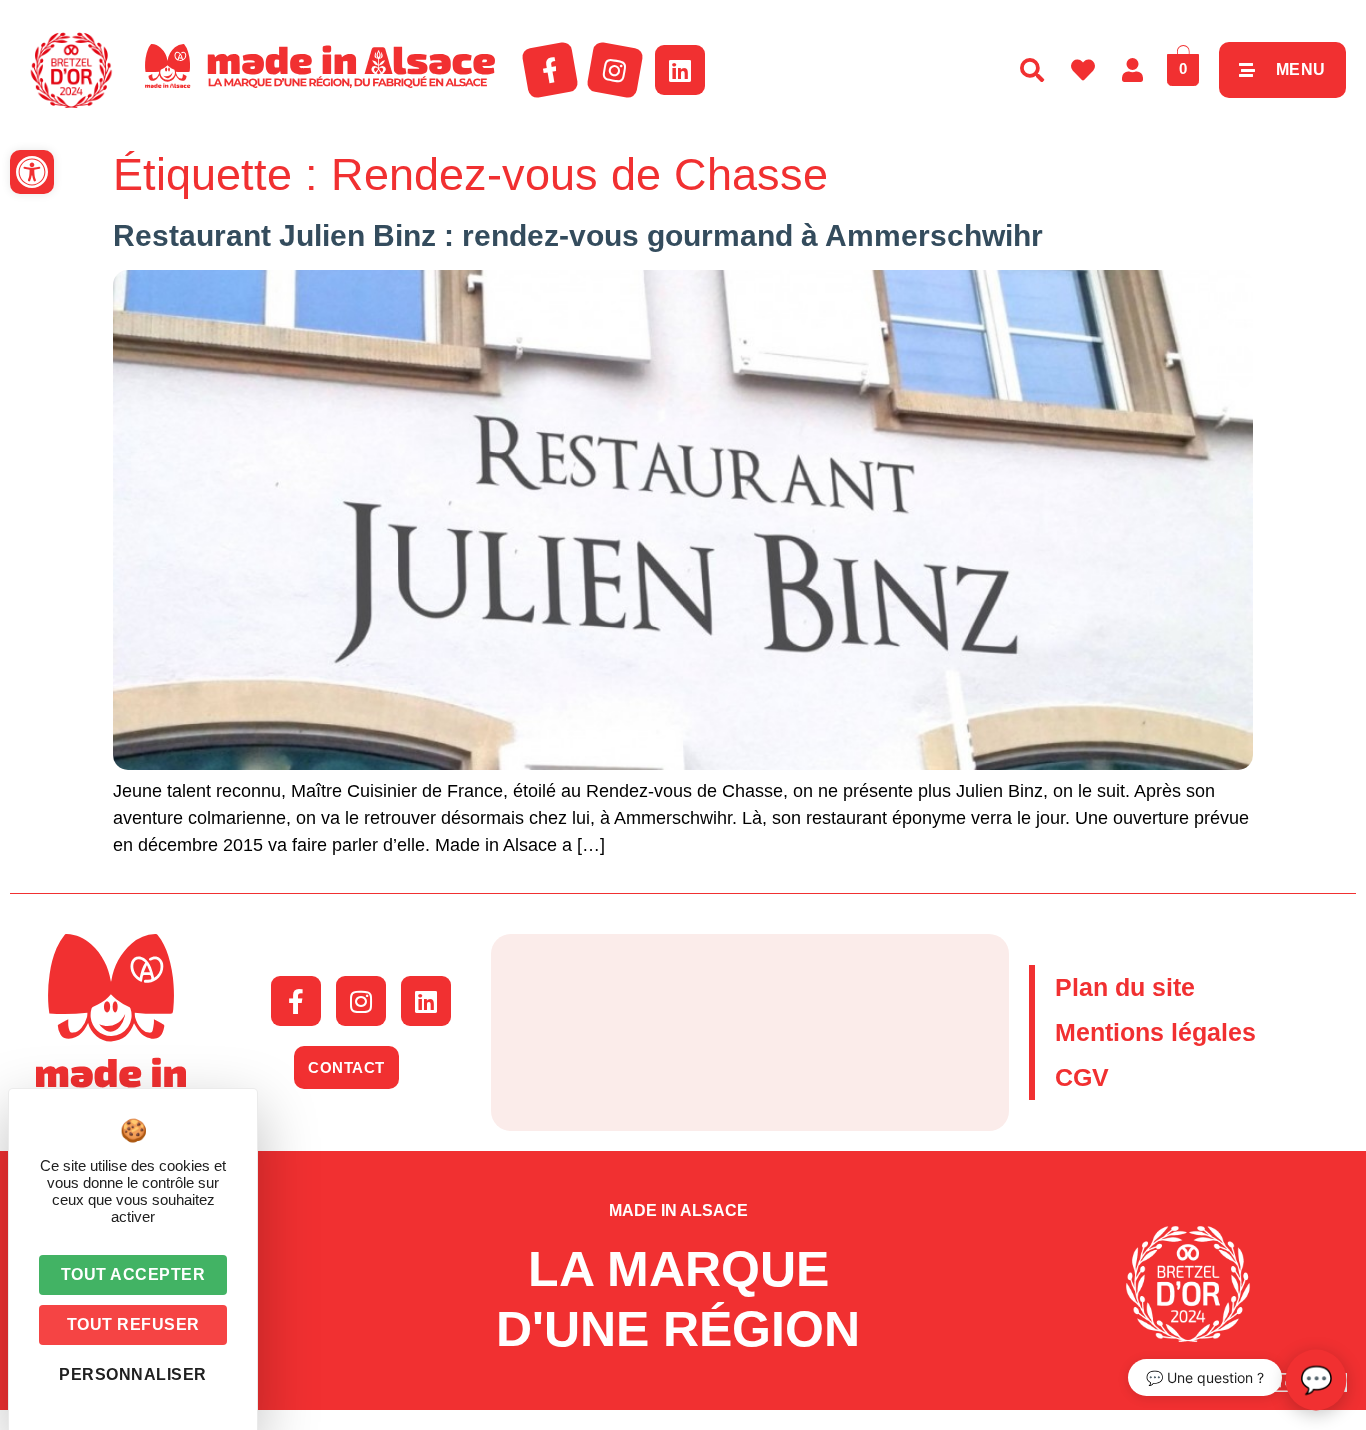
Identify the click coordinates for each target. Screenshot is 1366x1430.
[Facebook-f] (550, 70)
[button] (32, 172)
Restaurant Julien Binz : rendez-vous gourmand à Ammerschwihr (578, 235)
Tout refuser (133, 1324)
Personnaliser (133, 1374)
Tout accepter (133, 1274)
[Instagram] (615, 70)
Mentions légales (1155, 1032)
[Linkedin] (680, 70)
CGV (1082, 1077)
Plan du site (1125, 987)
